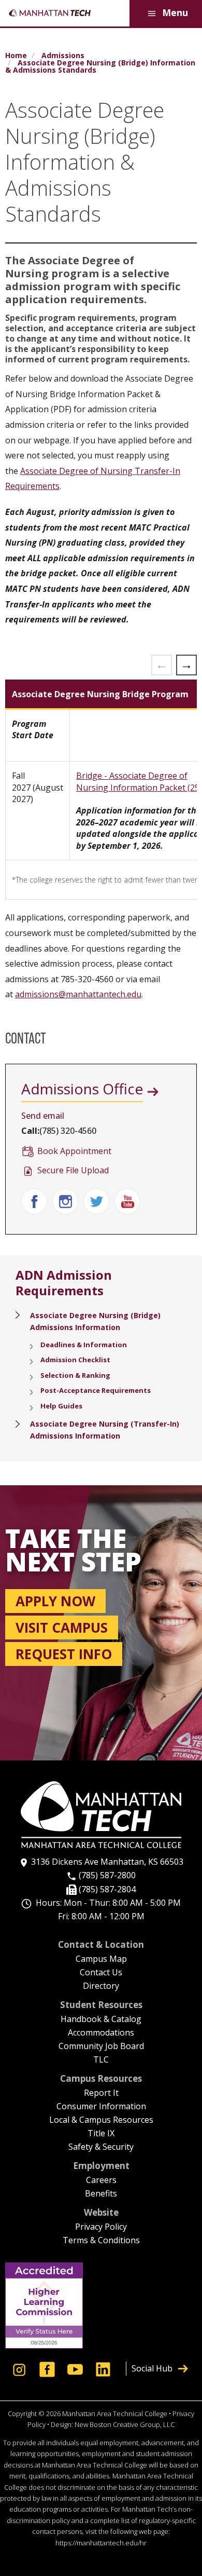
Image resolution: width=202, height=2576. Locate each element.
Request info (64, 1654)
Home (16, 56)
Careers (101, 2181)
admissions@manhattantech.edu (78, 994)
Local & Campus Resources (101, 2120)
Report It (101, 2093)
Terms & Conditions (101, 2241)
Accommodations (101, 2033)
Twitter (96, 1201)
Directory (101, 1987)
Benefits (101, 2194)
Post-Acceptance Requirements (96, 1390)
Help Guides (61, 1406)
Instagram (65, 1201)
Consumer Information (101, 2107)
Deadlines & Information (84, 1345)
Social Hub (152, 2368)
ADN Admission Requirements (64, 1283)
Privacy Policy (101, 2227)
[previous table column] (162, 665)
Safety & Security (101, 2147)
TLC (101, 2060)
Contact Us (101, 1973)
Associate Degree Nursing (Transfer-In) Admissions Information (105, 1430)
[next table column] (186, 665)
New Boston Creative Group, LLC (125, 2424)
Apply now (55, 1601)
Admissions (63, 56)
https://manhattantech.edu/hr (101, 2543)
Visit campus (62, 1628)
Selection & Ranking (75, 1375)
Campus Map (101, 1960)
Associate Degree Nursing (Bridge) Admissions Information (95, 1321)
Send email (43, 1116)
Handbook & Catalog (101, 2020)
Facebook (34, 1201)
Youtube (127, 1201)
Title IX (101, 2134)
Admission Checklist (75, 1360)
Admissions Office (82, 1089)
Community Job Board (101, 2047)
